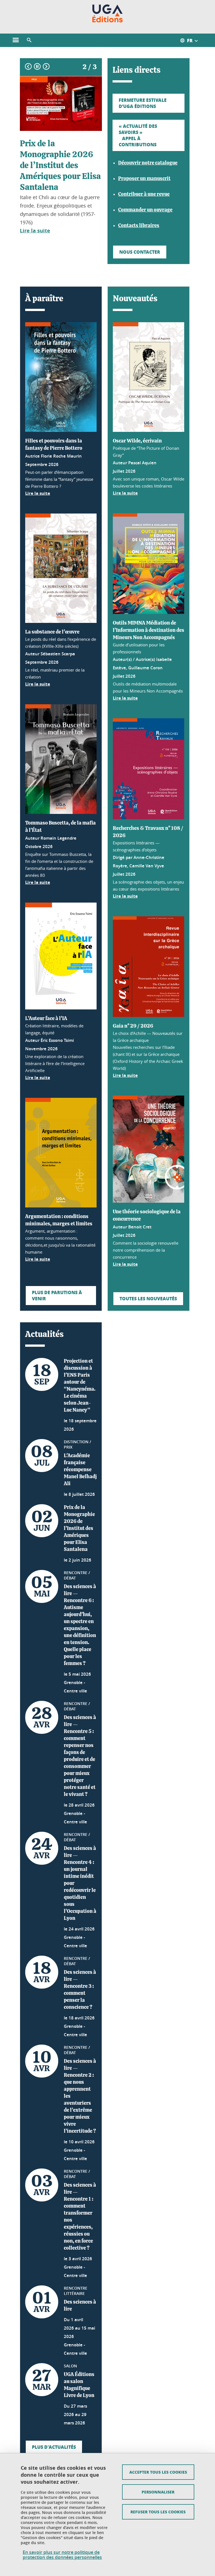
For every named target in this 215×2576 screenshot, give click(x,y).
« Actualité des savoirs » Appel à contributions (138, 135)
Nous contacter (140, 252)
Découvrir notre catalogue (148, 163)
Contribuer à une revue (144, 194)
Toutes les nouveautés (148, 1298)
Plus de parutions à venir (57, 1295)
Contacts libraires (139, 226)
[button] (29, 40)
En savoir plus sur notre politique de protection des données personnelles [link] (62, 2555)
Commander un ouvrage (145, 210)
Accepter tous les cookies (158, 2472)
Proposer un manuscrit (144, 179)
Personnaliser (158, 2492)
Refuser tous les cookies (158, 2512)
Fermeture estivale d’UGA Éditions (143, 103)
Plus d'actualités (54, 2447)
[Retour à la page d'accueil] (108, 13)
